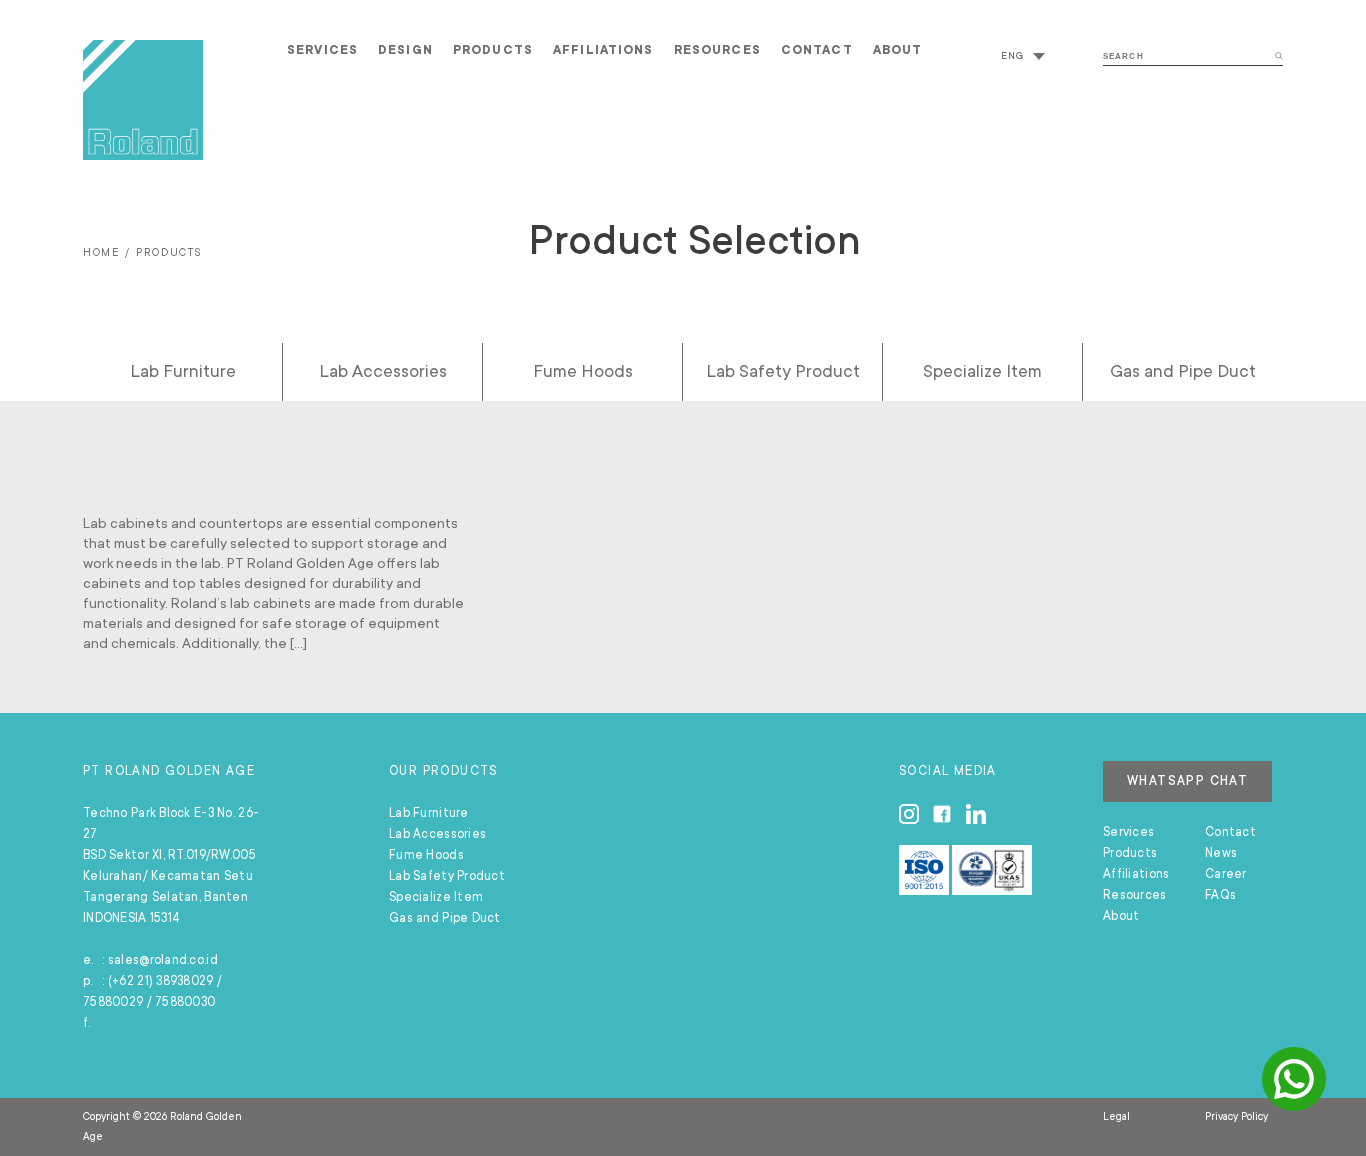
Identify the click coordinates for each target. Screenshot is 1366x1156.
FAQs (1220, 895)
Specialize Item (982, 371)
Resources (717, 50)
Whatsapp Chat (1187, 781)
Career (1226, 874)
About (898, 50)
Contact (817, 50)
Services (322, 50)
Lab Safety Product (783, 371)
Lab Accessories (383, 371)
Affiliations (603, 50)
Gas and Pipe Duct (1183, 371)
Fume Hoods (583, 371)
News (1221, 853)
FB (942, 814)
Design (405, 50)
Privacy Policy (1236, 1117)
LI (976, 814)
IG (909, 814)
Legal (1116, 1117)
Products (493, 50)
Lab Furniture (183, 371)
